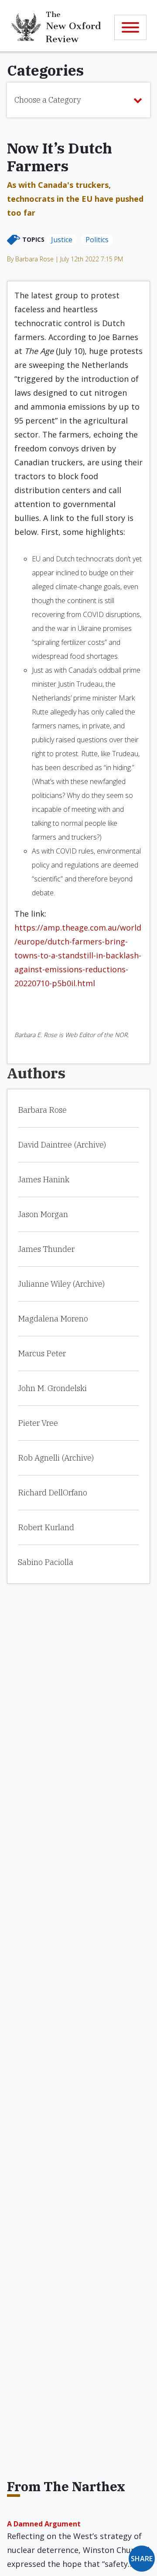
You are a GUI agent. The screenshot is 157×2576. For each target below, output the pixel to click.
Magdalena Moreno (53, 1319)
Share (142, 2559)
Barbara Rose (42, 1110)
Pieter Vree (38, 1423)
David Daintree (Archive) (62, 1145)
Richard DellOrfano (53, 1493)
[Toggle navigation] (130, 27)
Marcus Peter (42, 1353)
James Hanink (44, 1180)
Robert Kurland (46, 1527)
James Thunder (46, 1249)
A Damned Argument (44, 2524)
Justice (62, 240)
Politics (97, 240)
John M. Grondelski (52, 1388)
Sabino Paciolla (46, 1562)
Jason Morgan (43, 1214)
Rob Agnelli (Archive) (56, 1458)
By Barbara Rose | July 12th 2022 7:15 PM (65, 259)
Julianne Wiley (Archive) (61, 1284)
